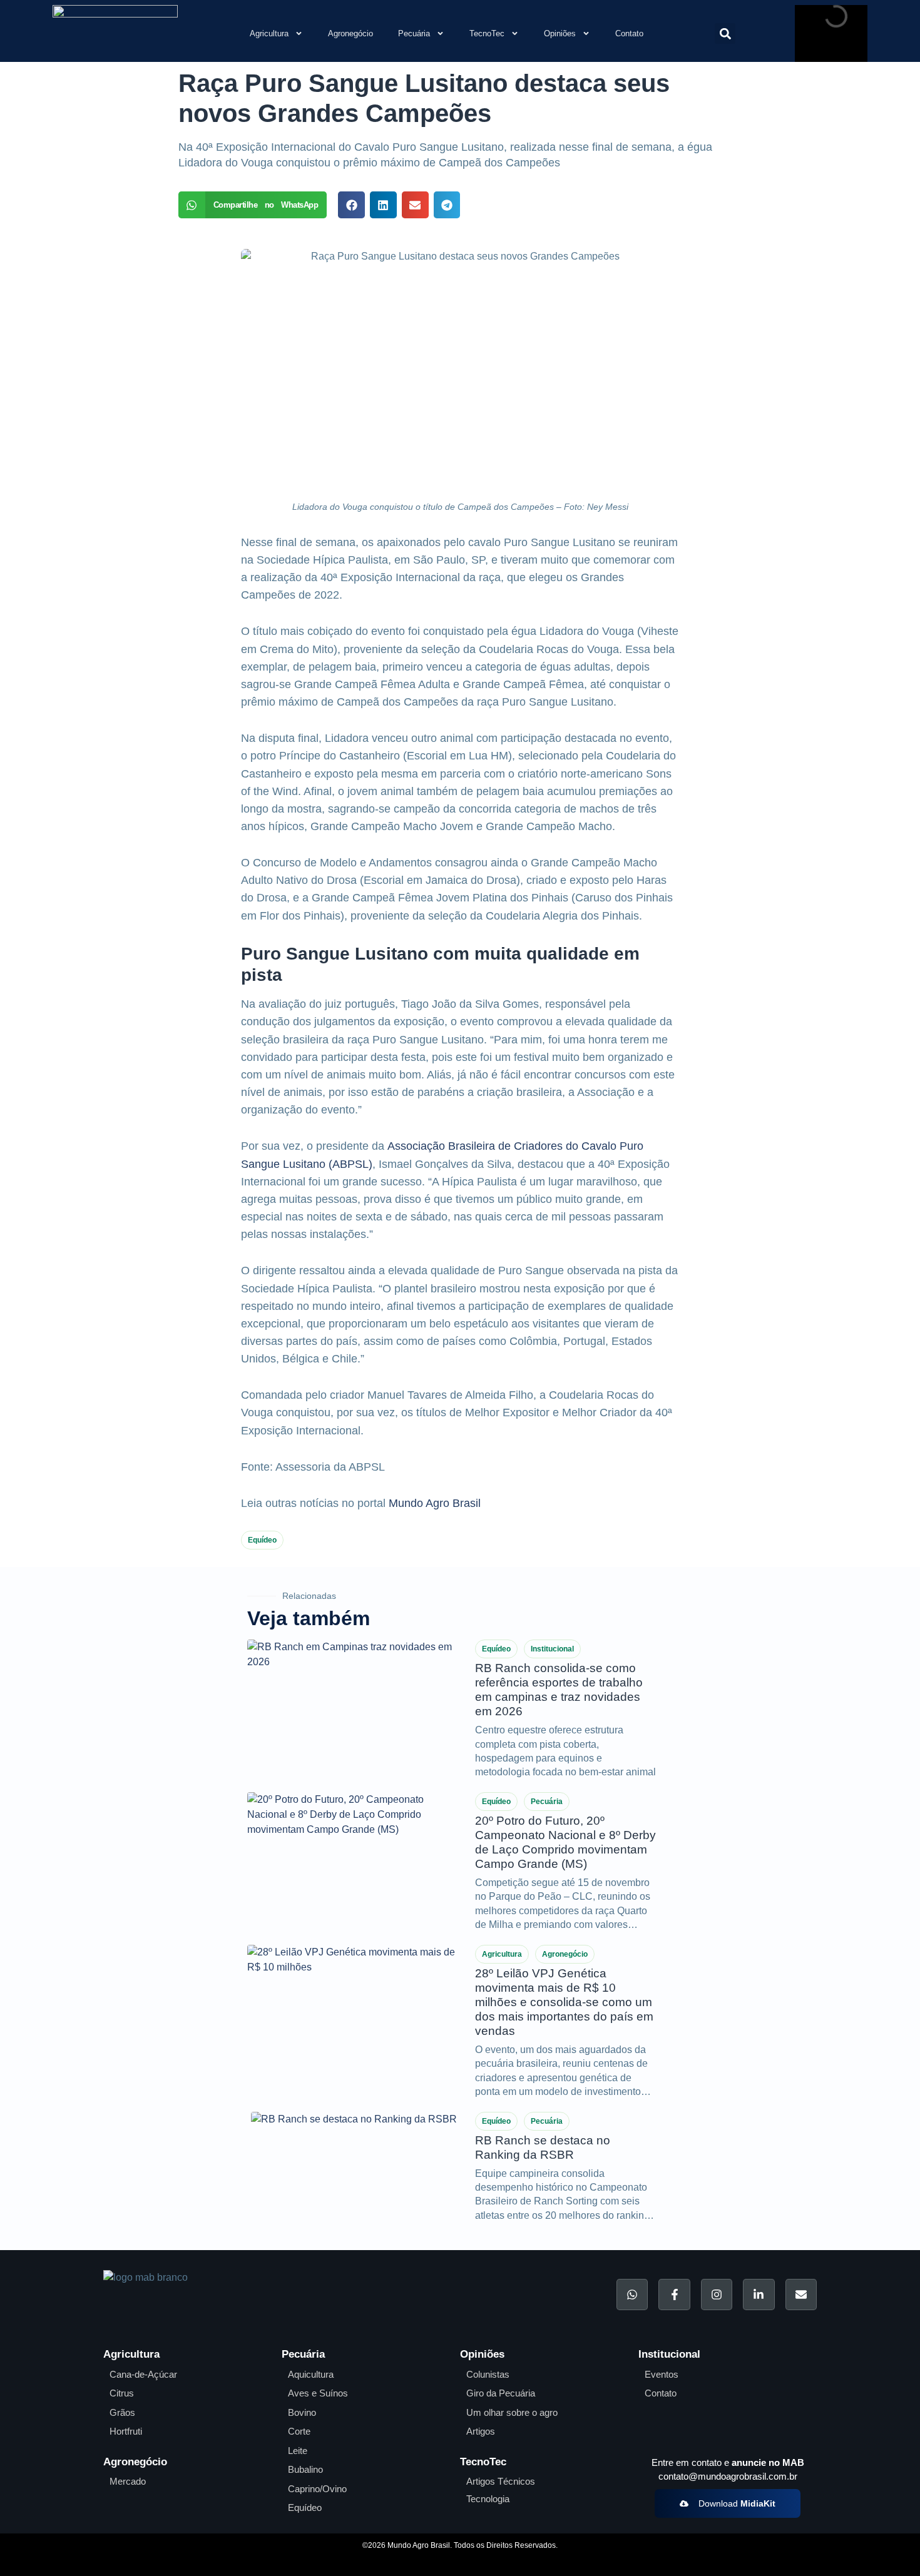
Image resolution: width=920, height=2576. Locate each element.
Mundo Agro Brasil (435, 1503)
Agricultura (269, 33)
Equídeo (262, 1540)
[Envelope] (801, 2295)
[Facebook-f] (674, 2295)
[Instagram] (717, 2295)
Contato (629, 33)
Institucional (552, 1649)
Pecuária (414, 33)
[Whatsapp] (632, 2295)
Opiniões (560, 33)
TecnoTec (487, 33)
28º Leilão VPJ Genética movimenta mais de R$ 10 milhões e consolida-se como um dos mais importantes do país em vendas (564, 2002)
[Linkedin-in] (759, 2295)
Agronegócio (350, 33)
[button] (725, 33)
